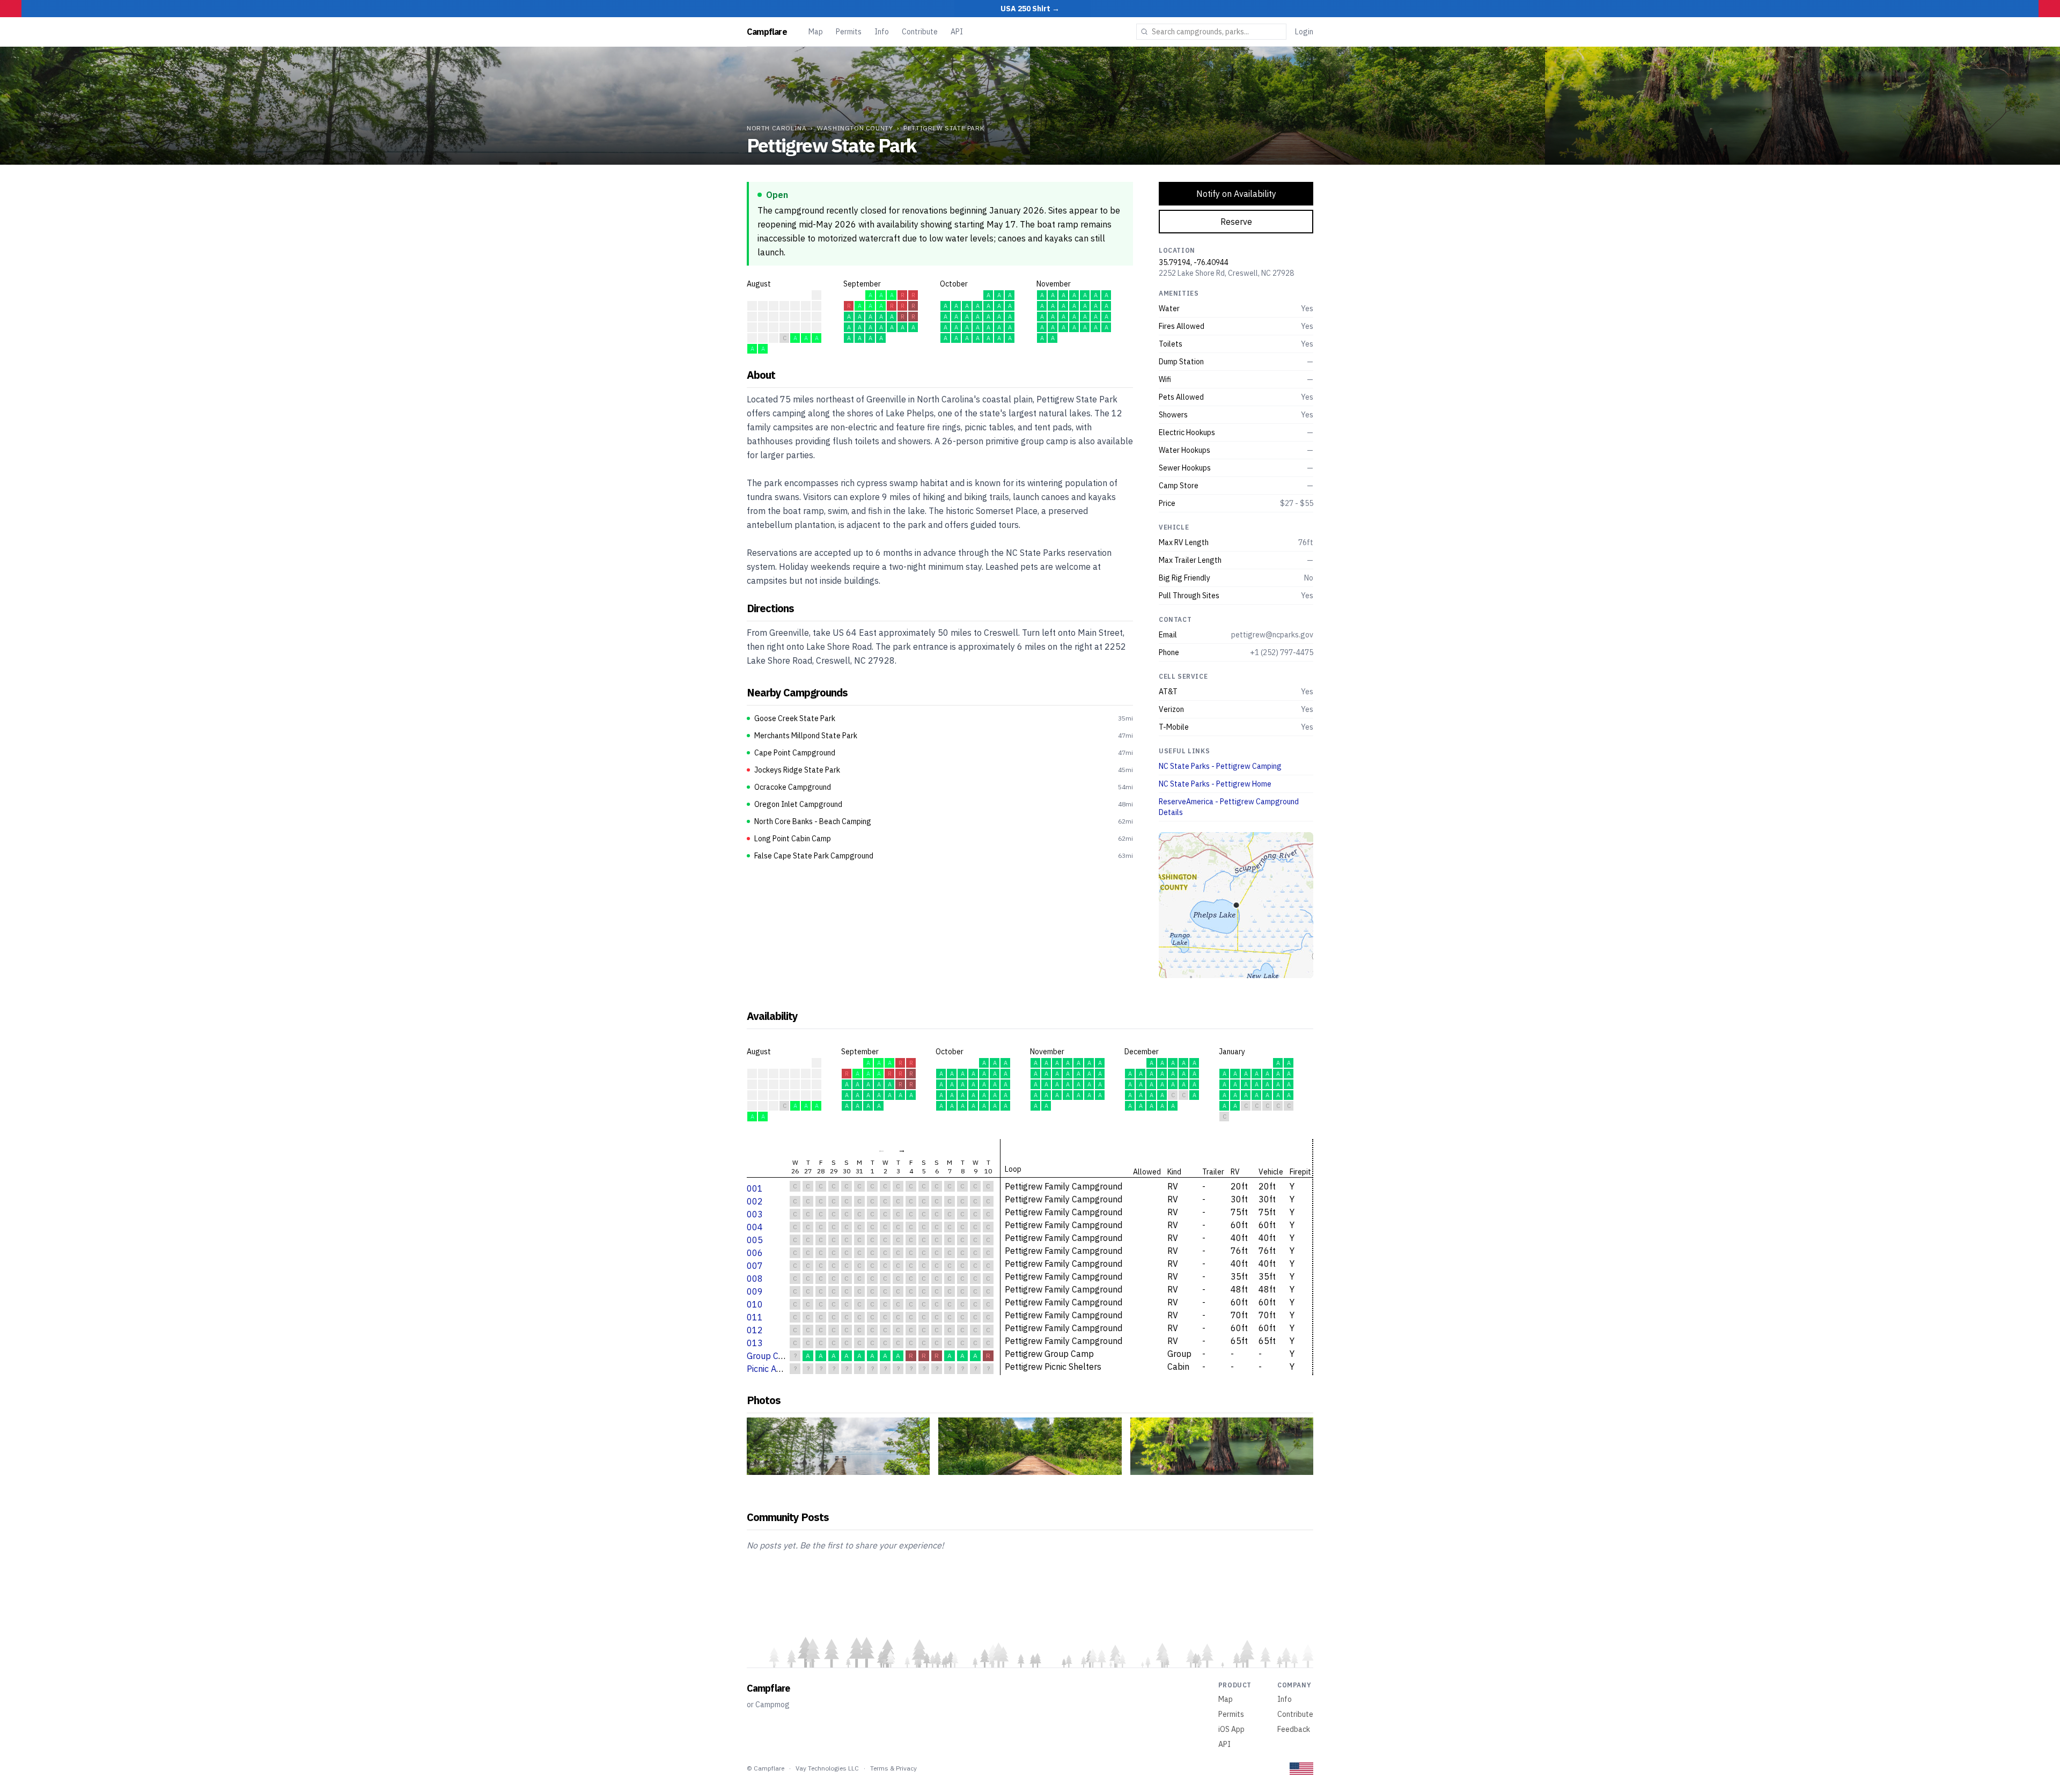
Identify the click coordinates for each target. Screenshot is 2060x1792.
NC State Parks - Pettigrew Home (1215, 784)
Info (882, 32)
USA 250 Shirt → (1030, 9)
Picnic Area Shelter (783, 1369)
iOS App (1231, 1729)
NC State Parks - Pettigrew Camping (1220, 766)
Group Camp (771, 1356)
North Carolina (777, 128)
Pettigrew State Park (944, 128)
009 (755, 1291)
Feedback (1294, 1729)
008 (755, 1279)
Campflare (767, 32)
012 (755, 1330)
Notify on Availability (1236, 194)
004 (755, 1227)
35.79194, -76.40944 (1194, 262)
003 (755, 1214)
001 (755, 1188)
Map (816, 32)
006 (755, 1253)
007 (755, 1266)
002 (755, 1201)
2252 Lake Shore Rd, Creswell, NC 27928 (1226, 273)
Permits (849, 32)
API (957, 32)
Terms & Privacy (893, 1768)
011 (755, 1317)
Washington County (855, 128)
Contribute (920, 32)
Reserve (1236, 222)
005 (755, 1240)
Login (1304, 32)
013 (755, 1343)
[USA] (1301, 1769)
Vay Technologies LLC (827, 1768)
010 (755, 1304)
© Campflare (766, 1768)
